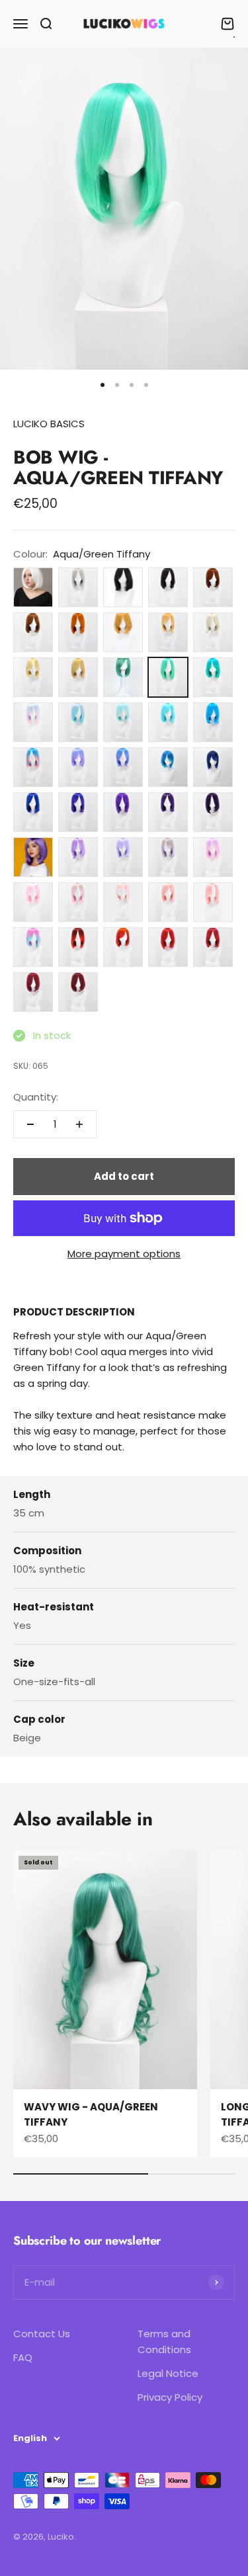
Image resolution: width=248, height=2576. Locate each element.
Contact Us (42, 2334)
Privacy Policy (170, 2397)
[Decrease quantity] (30, 1124)
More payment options (124, 1254)
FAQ (23, 2357)
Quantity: (36, 1097)
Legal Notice (168, 2373)
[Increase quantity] (79, 1124)
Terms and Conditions (164, 2342)
